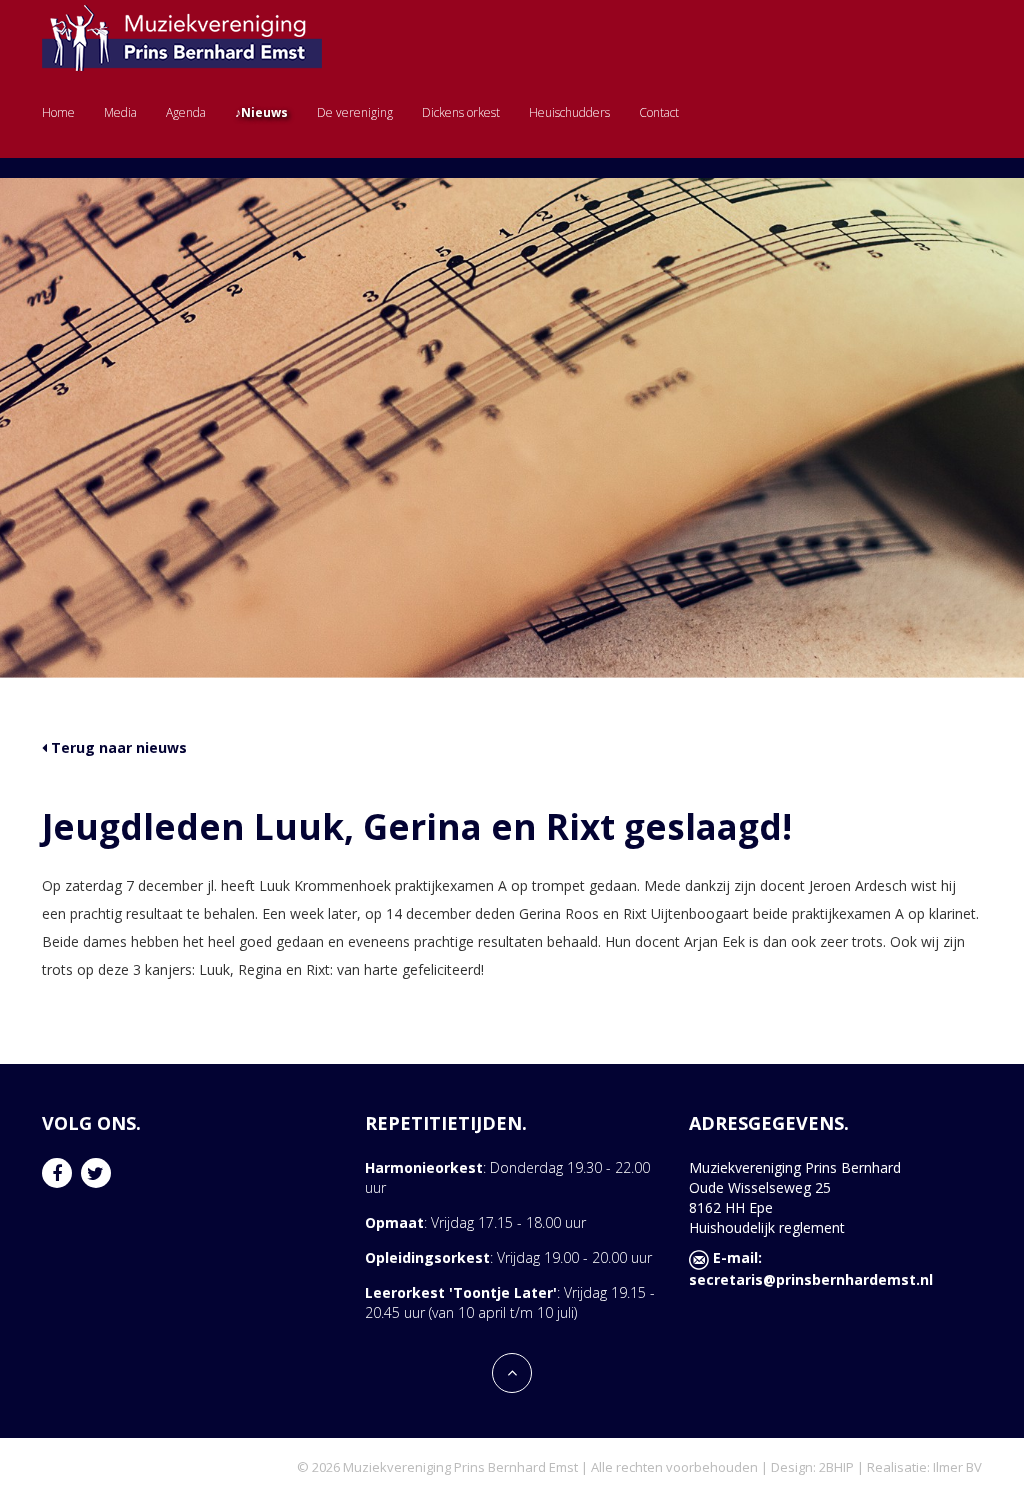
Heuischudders (569, 112)
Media (120, 112)
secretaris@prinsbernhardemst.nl (811, 1279)
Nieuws (264, 112)
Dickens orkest (461, 112)
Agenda (186, 112)
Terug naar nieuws (117, 747)
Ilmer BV (957, 1467)
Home (58, 112)
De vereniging (355, 112)
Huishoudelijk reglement (767, 1227)
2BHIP (836, 1467)
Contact (659, 112)
